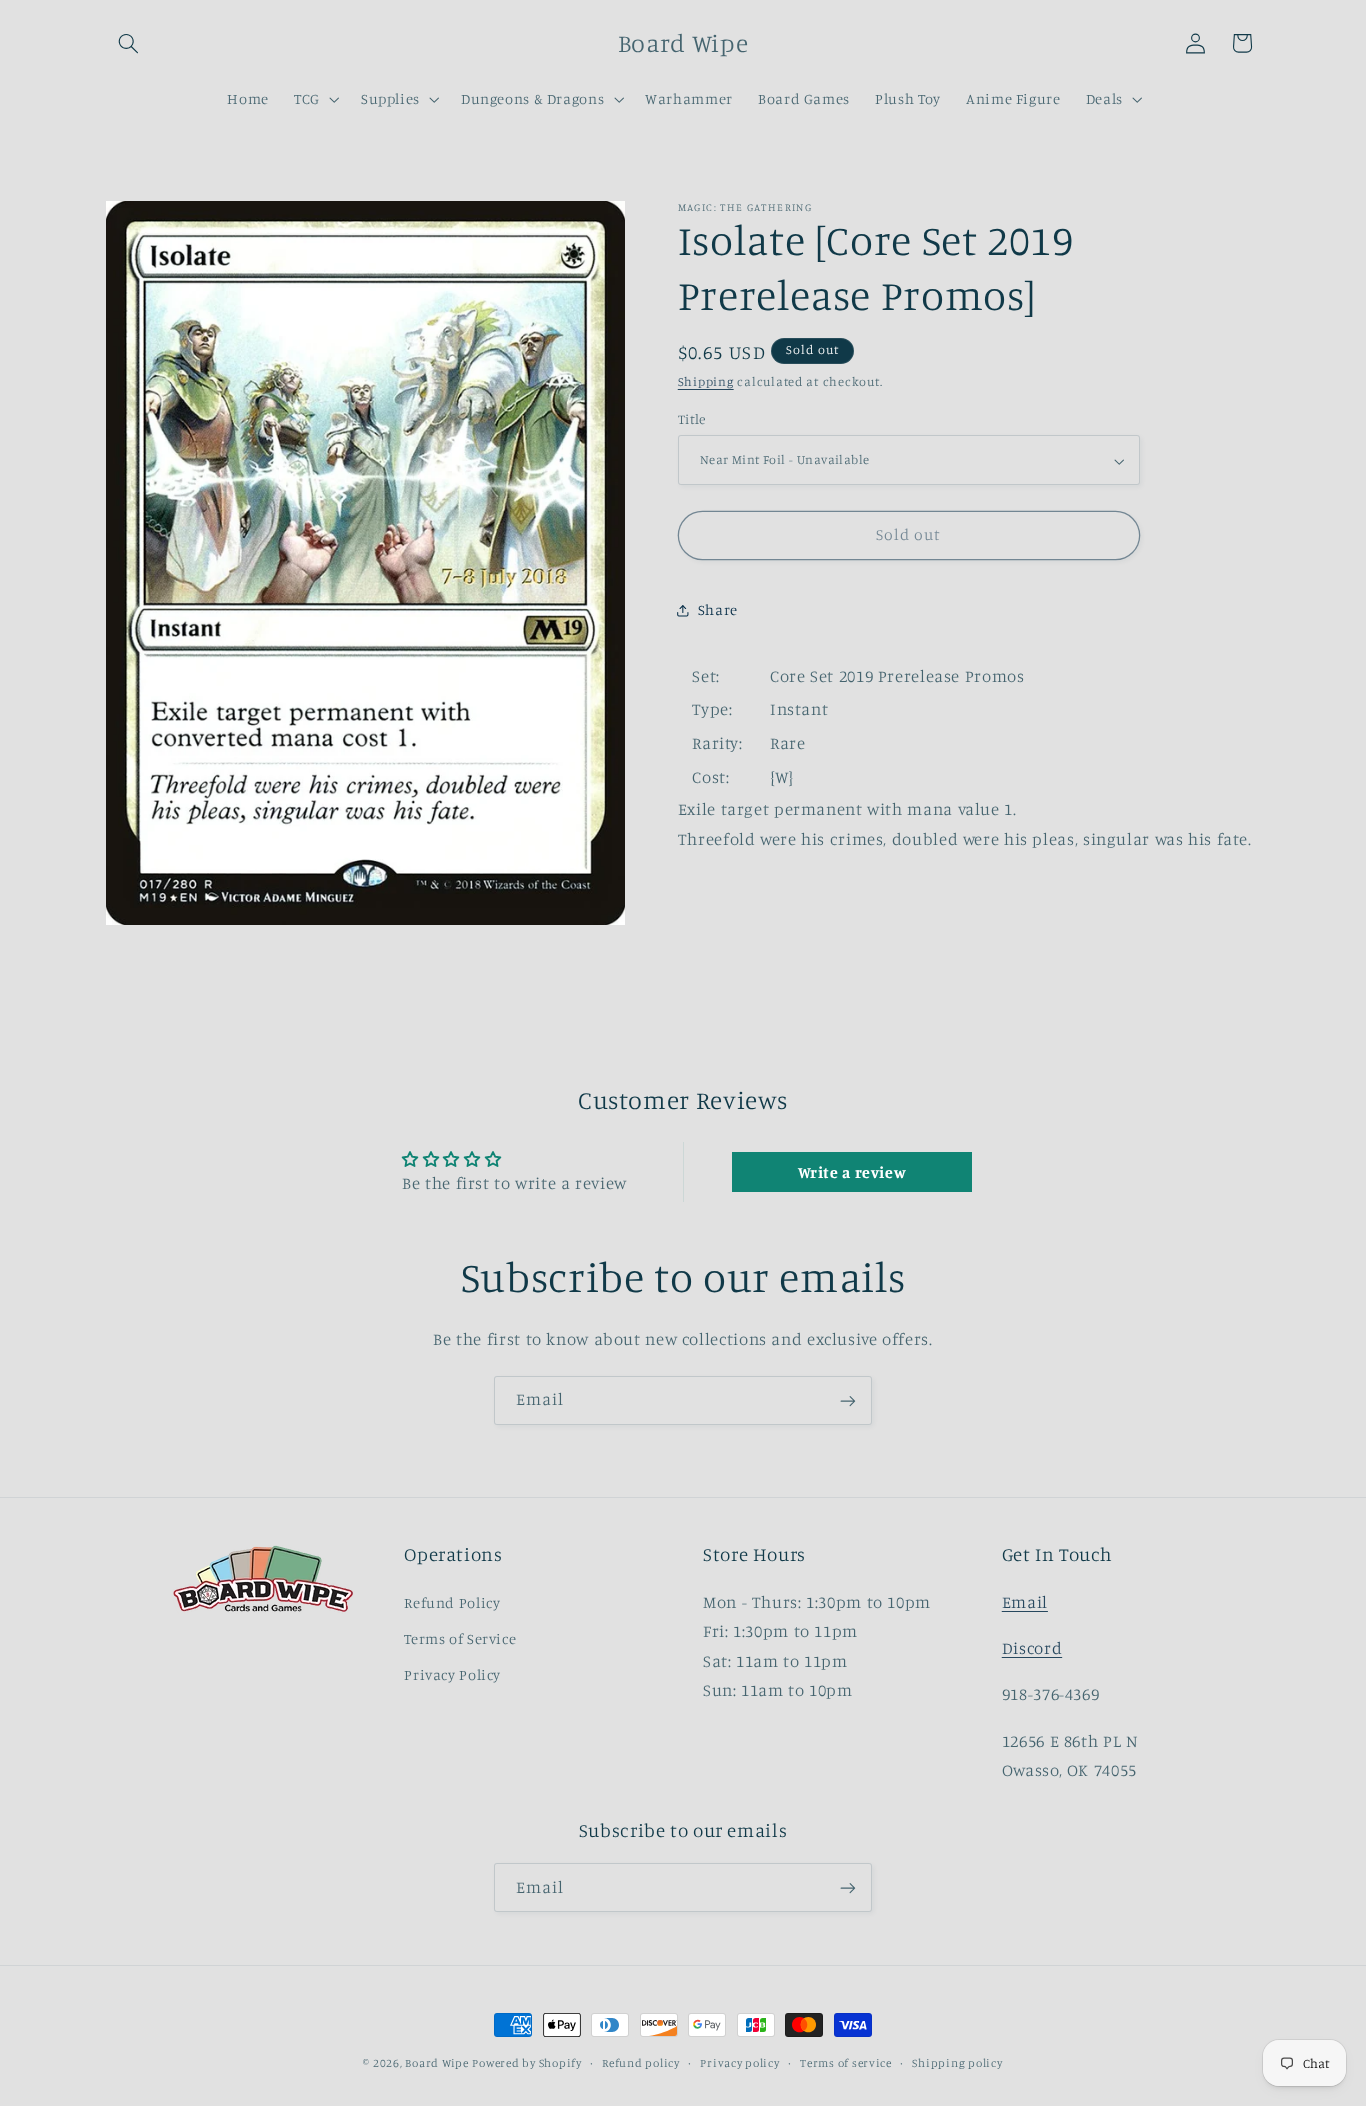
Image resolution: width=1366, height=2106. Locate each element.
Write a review (852, 1172)
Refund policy (641, 2063)
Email (1025, 1602)
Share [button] (718, 609)
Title (692, 420)
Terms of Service (460, 1638)
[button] (129, 43)
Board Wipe (436, 2063)
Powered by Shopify (526, 2063)
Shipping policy (957, 2063)
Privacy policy (739, 2063)
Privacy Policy (452, 1675)
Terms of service (846, 2063)
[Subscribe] (848, 1400)
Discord (1032, 1648)
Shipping (706, 382)
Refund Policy (452, 1602)
